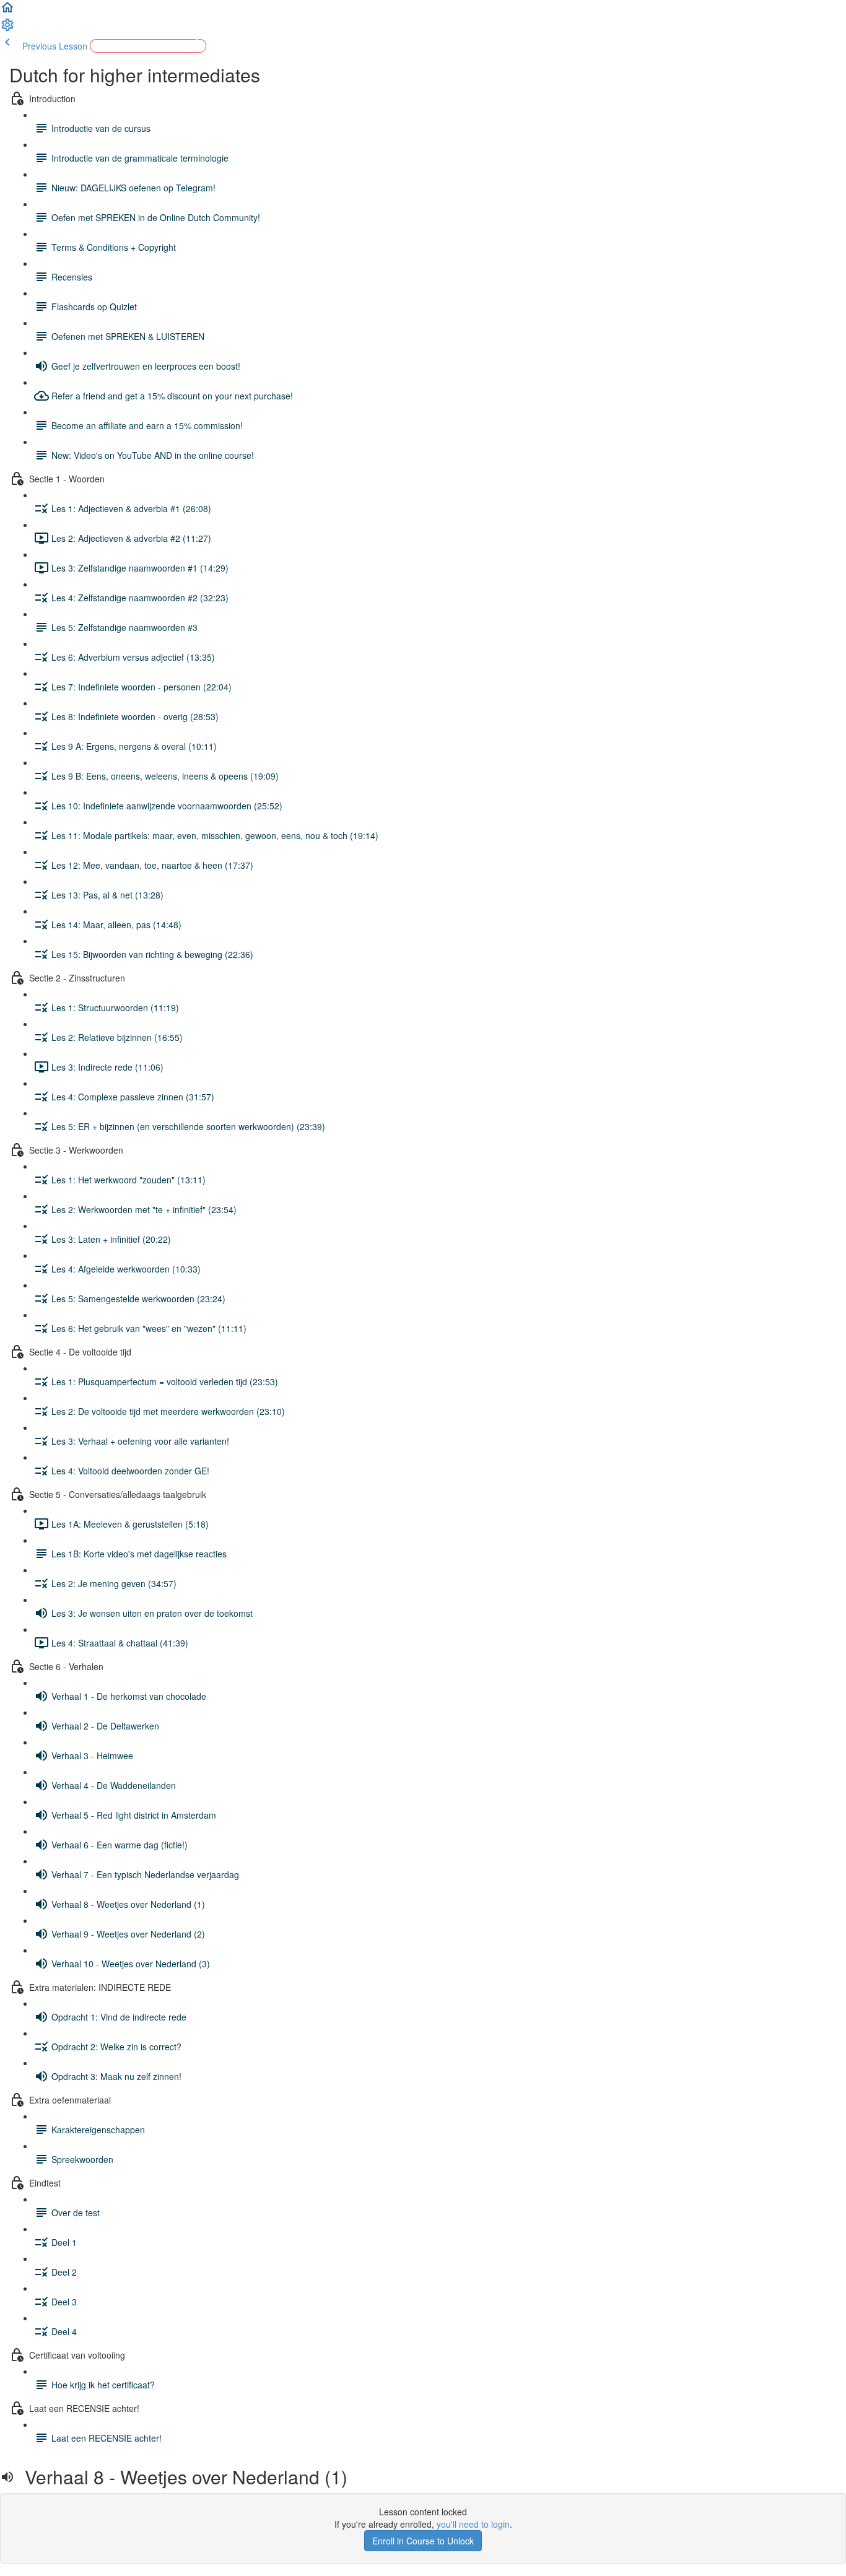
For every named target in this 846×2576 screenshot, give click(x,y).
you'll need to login (473, 2524)
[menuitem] (7, 28)
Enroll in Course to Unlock (423, 2541)
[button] (7, 11)
